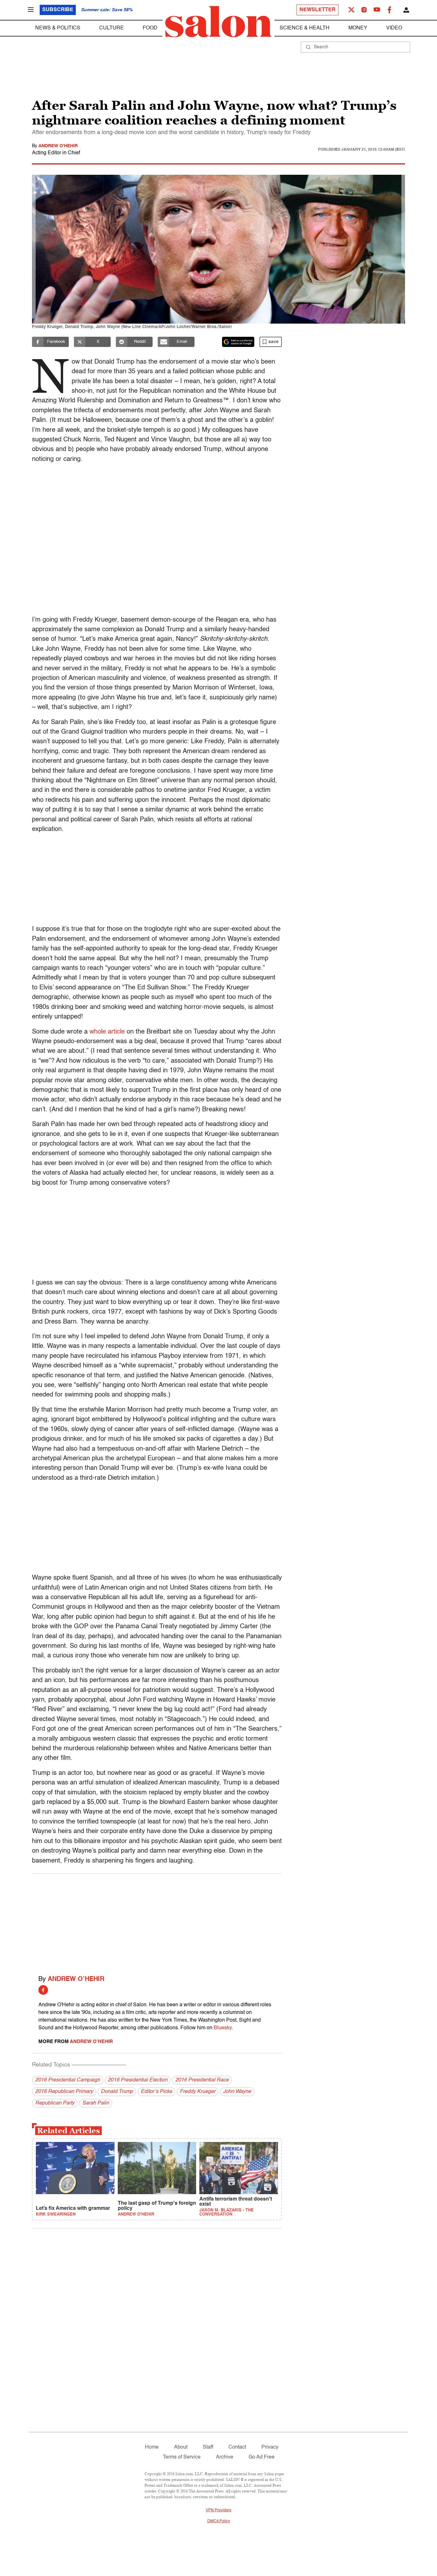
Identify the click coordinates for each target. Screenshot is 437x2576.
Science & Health (305, 28)
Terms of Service (182, 2457)
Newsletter (318, 10)
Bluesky (223, 2028)
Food (150, 28)
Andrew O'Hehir (58, 146)
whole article (107, 1032)
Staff (208, 2447)
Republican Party (55, 2103)
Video (394, 28)
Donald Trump (117, 2092)
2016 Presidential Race (202, 2080)
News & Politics (58, 28)
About (181, 2447)
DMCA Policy (219, 2521)
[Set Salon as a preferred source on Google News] (238, 342)
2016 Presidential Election (138, 2080)
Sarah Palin (96, 2103)
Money (358, 28)
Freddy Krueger (198, 2092)
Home (152, 2447)
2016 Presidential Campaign (68, 2080)
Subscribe (58, 10)
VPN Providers (219, 2510)
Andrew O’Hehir (76, 1979)
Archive (225, 2457)
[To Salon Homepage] (219, 22)
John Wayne (237, 2092)
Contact (237, 2447)
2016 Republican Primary (64, 2092)
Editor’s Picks (156, 2092)
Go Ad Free (262, 2457)
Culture (111, 28)
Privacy (270, 2447)
